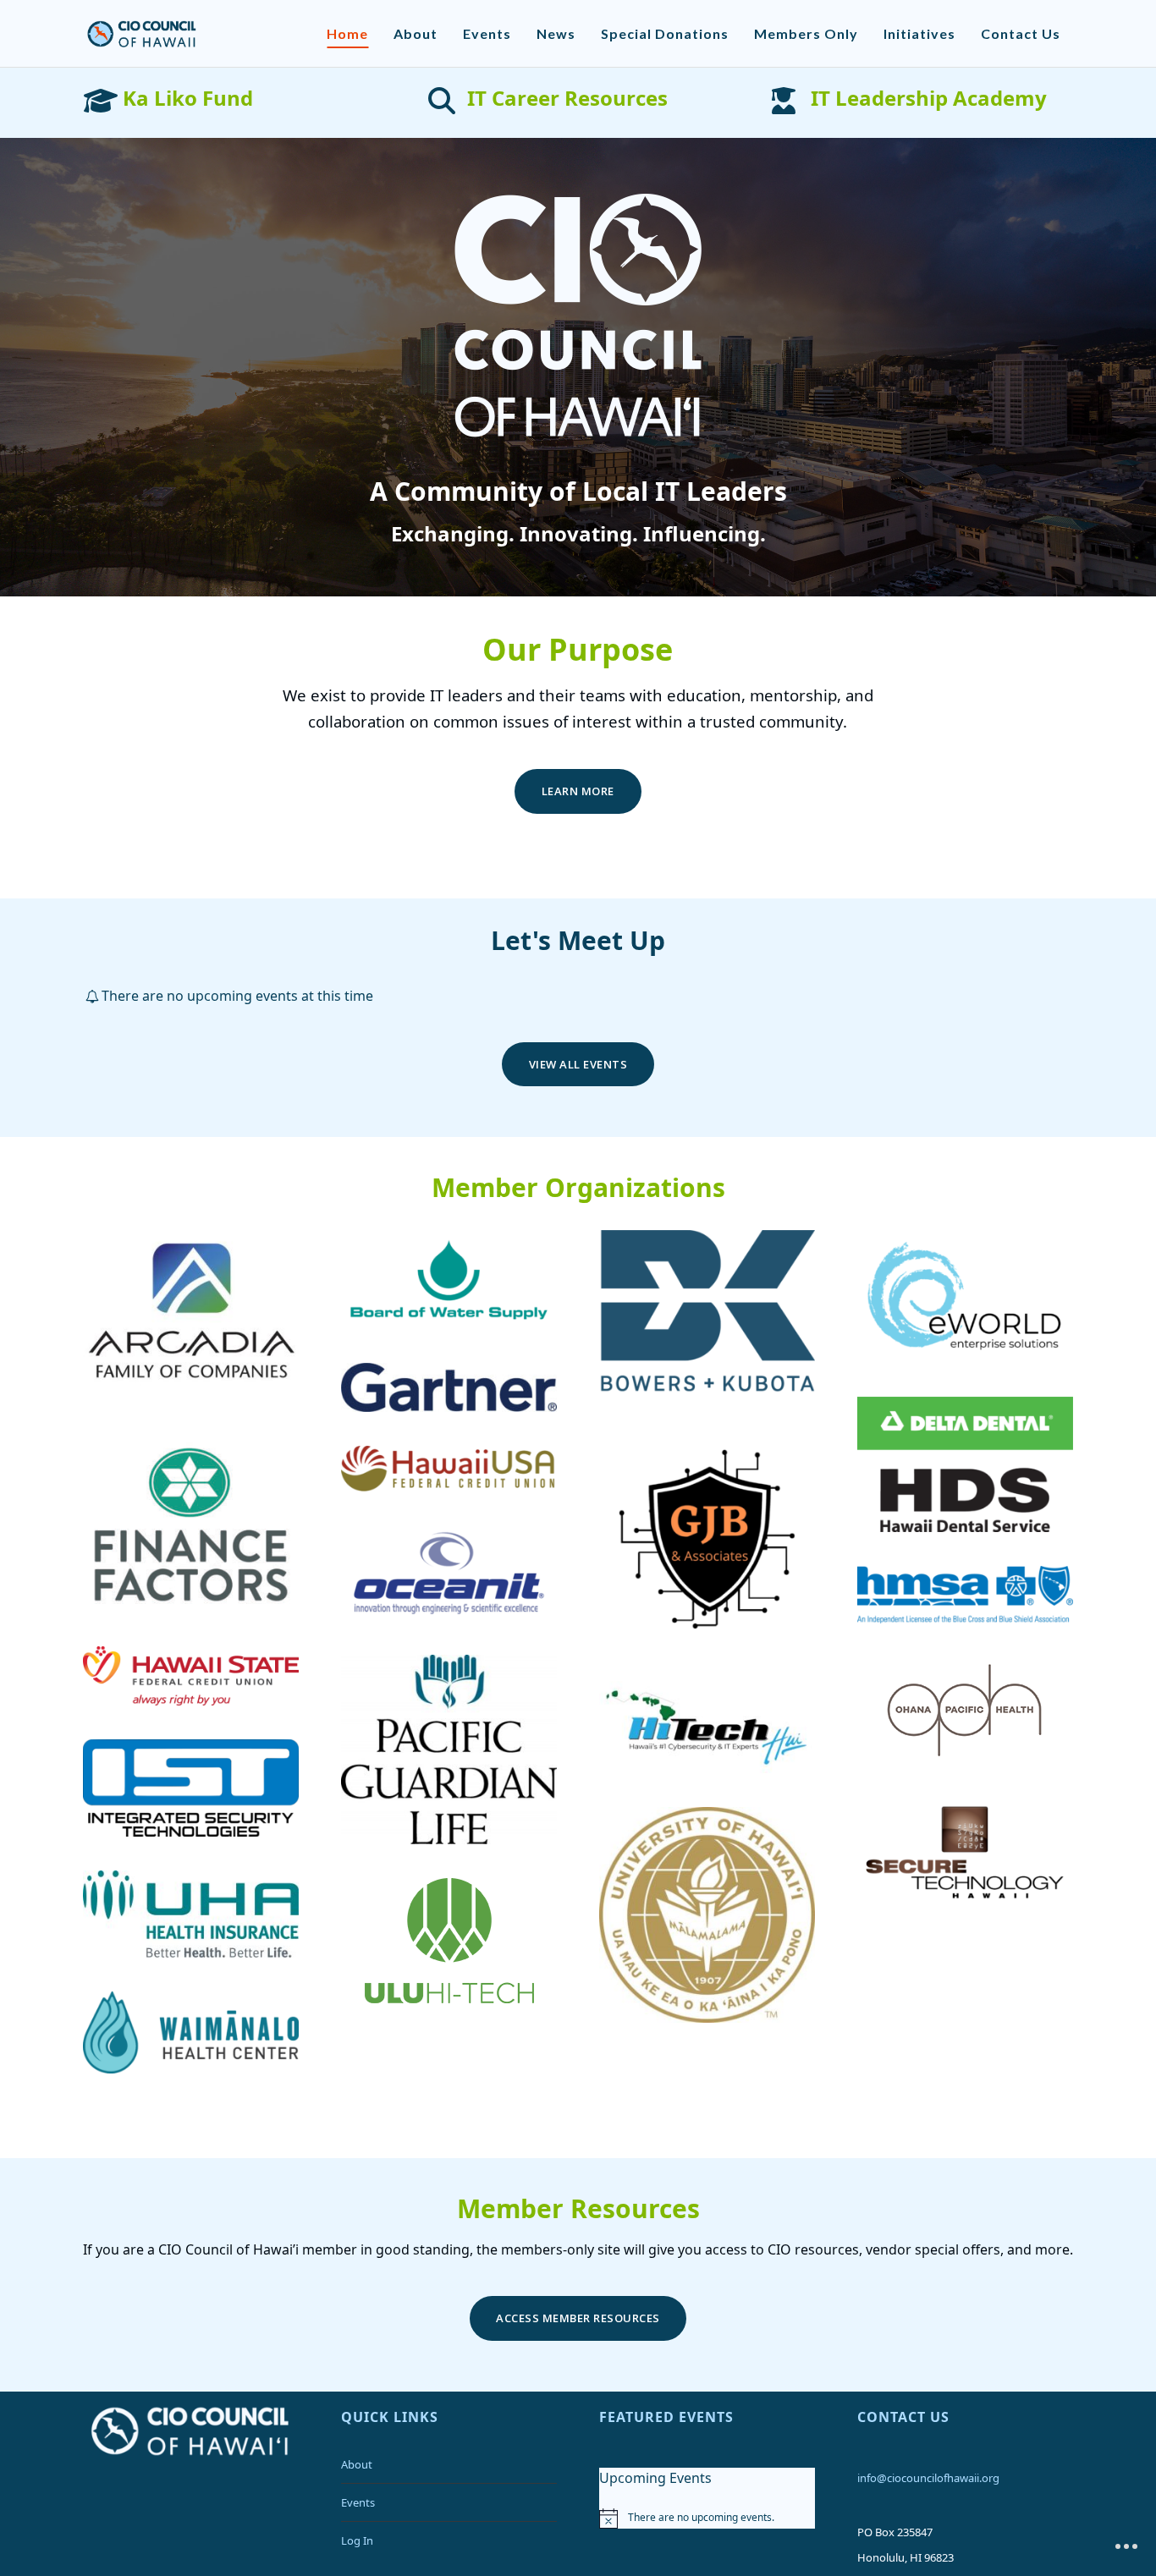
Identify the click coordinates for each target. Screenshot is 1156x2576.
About (357, 2464)
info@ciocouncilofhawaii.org (928, 2478)
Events (358, 2502)
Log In (357, 2540)
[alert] (707, 2518)
